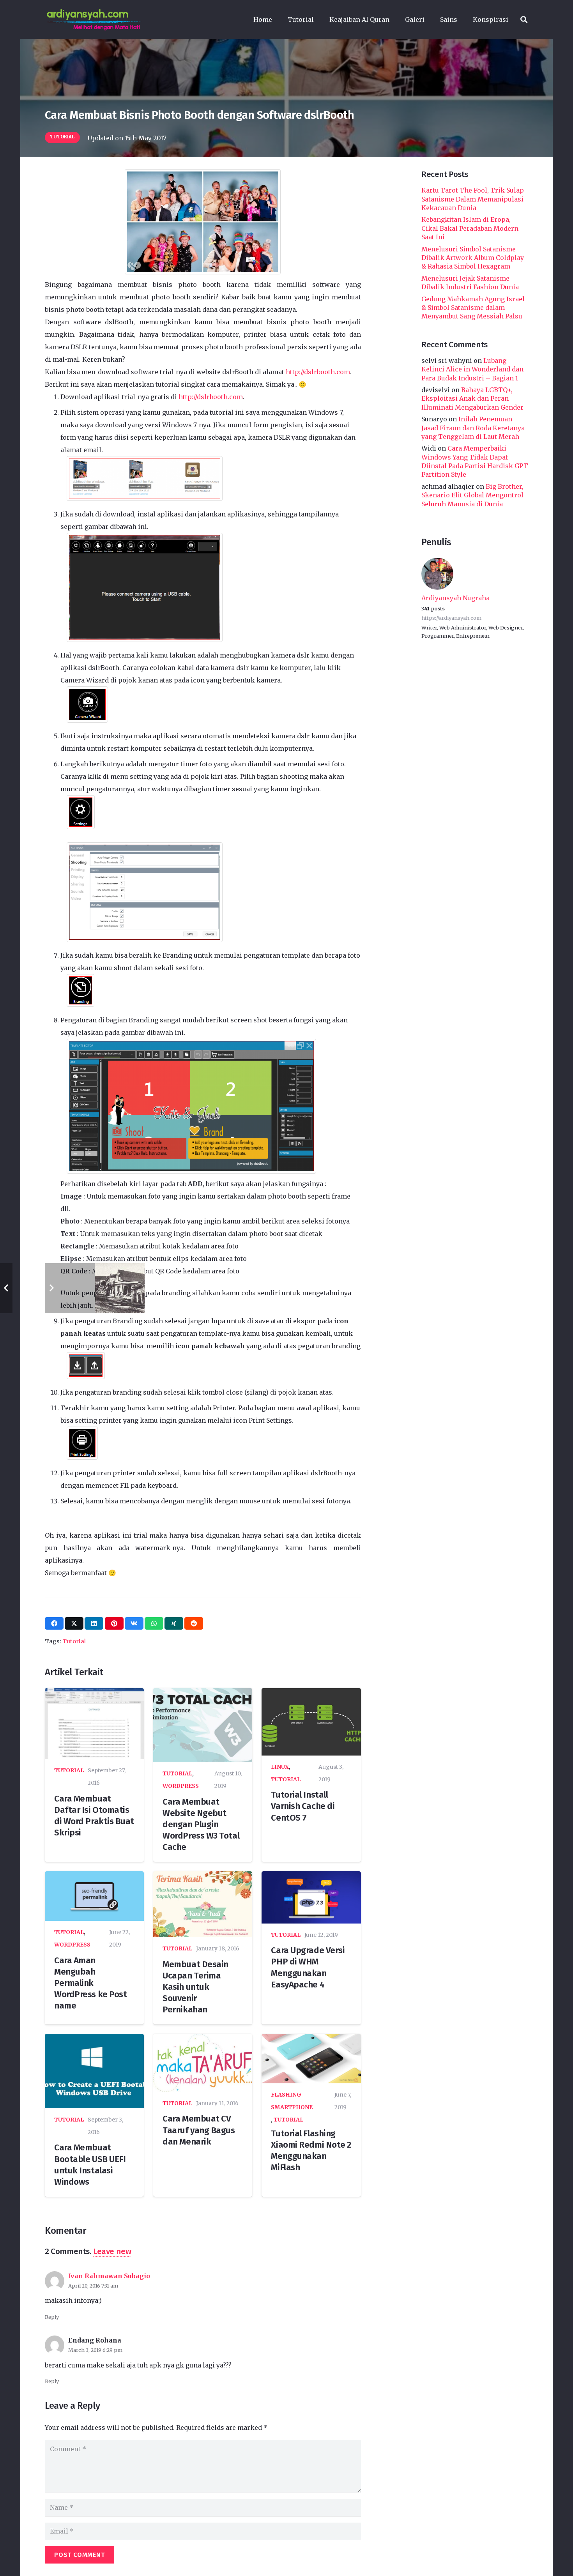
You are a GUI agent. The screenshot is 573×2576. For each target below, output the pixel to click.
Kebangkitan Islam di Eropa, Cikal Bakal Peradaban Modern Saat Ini (470, 228)
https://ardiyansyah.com (451, 618)
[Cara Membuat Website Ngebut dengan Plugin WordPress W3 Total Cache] (203, 1725)
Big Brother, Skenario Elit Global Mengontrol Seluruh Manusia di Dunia (472, 495)
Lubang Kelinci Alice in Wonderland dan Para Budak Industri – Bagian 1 (472, 369)
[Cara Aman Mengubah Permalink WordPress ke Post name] (94, 1896)
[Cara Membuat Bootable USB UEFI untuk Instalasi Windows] (94, 2071)
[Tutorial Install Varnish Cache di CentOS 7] (311, 1722)
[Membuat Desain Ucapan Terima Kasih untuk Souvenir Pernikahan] (203, 1904)
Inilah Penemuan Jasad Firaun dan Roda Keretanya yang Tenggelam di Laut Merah (473, 427)
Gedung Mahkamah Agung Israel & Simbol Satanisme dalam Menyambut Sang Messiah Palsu (473, 307)
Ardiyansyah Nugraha (455, 598)
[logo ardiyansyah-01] (94, 19)
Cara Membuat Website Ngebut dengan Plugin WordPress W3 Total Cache (201, 1825)
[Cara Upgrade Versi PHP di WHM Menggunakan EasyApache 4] (311, 1897)
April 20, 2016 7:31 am (93, 2286)
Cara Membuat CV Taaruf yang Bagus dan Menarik (199, 2130)
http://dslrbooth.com (318, 372)
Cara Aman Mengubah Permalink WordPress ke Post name (90, 1983)
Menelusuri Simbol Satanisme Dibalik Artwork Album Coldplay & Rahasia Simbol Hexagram (473, 257)
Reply (52, 2317)
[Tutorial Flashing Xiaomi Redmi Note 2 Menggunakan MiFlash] (311, 2059)
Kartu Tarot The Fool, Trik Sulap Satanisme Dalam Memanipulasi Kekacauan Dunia (473, 199)
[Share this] (54, 1623)
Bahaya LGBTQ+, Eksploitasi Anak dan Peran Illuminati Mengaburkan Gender (472, 398)
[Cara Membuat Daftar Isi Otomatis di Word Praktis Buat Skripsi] (94, 1724)
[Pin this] (114, 1623)
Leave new (112, 2252)
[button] (318, 19)
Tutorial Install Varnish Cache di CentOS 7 (303, 1806)
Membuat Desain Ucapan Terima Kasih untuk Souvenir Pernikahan (195, 1987)
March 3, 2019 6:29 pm (95, 2350)
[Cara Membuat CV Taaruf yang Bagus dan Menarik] (203, 2063)
